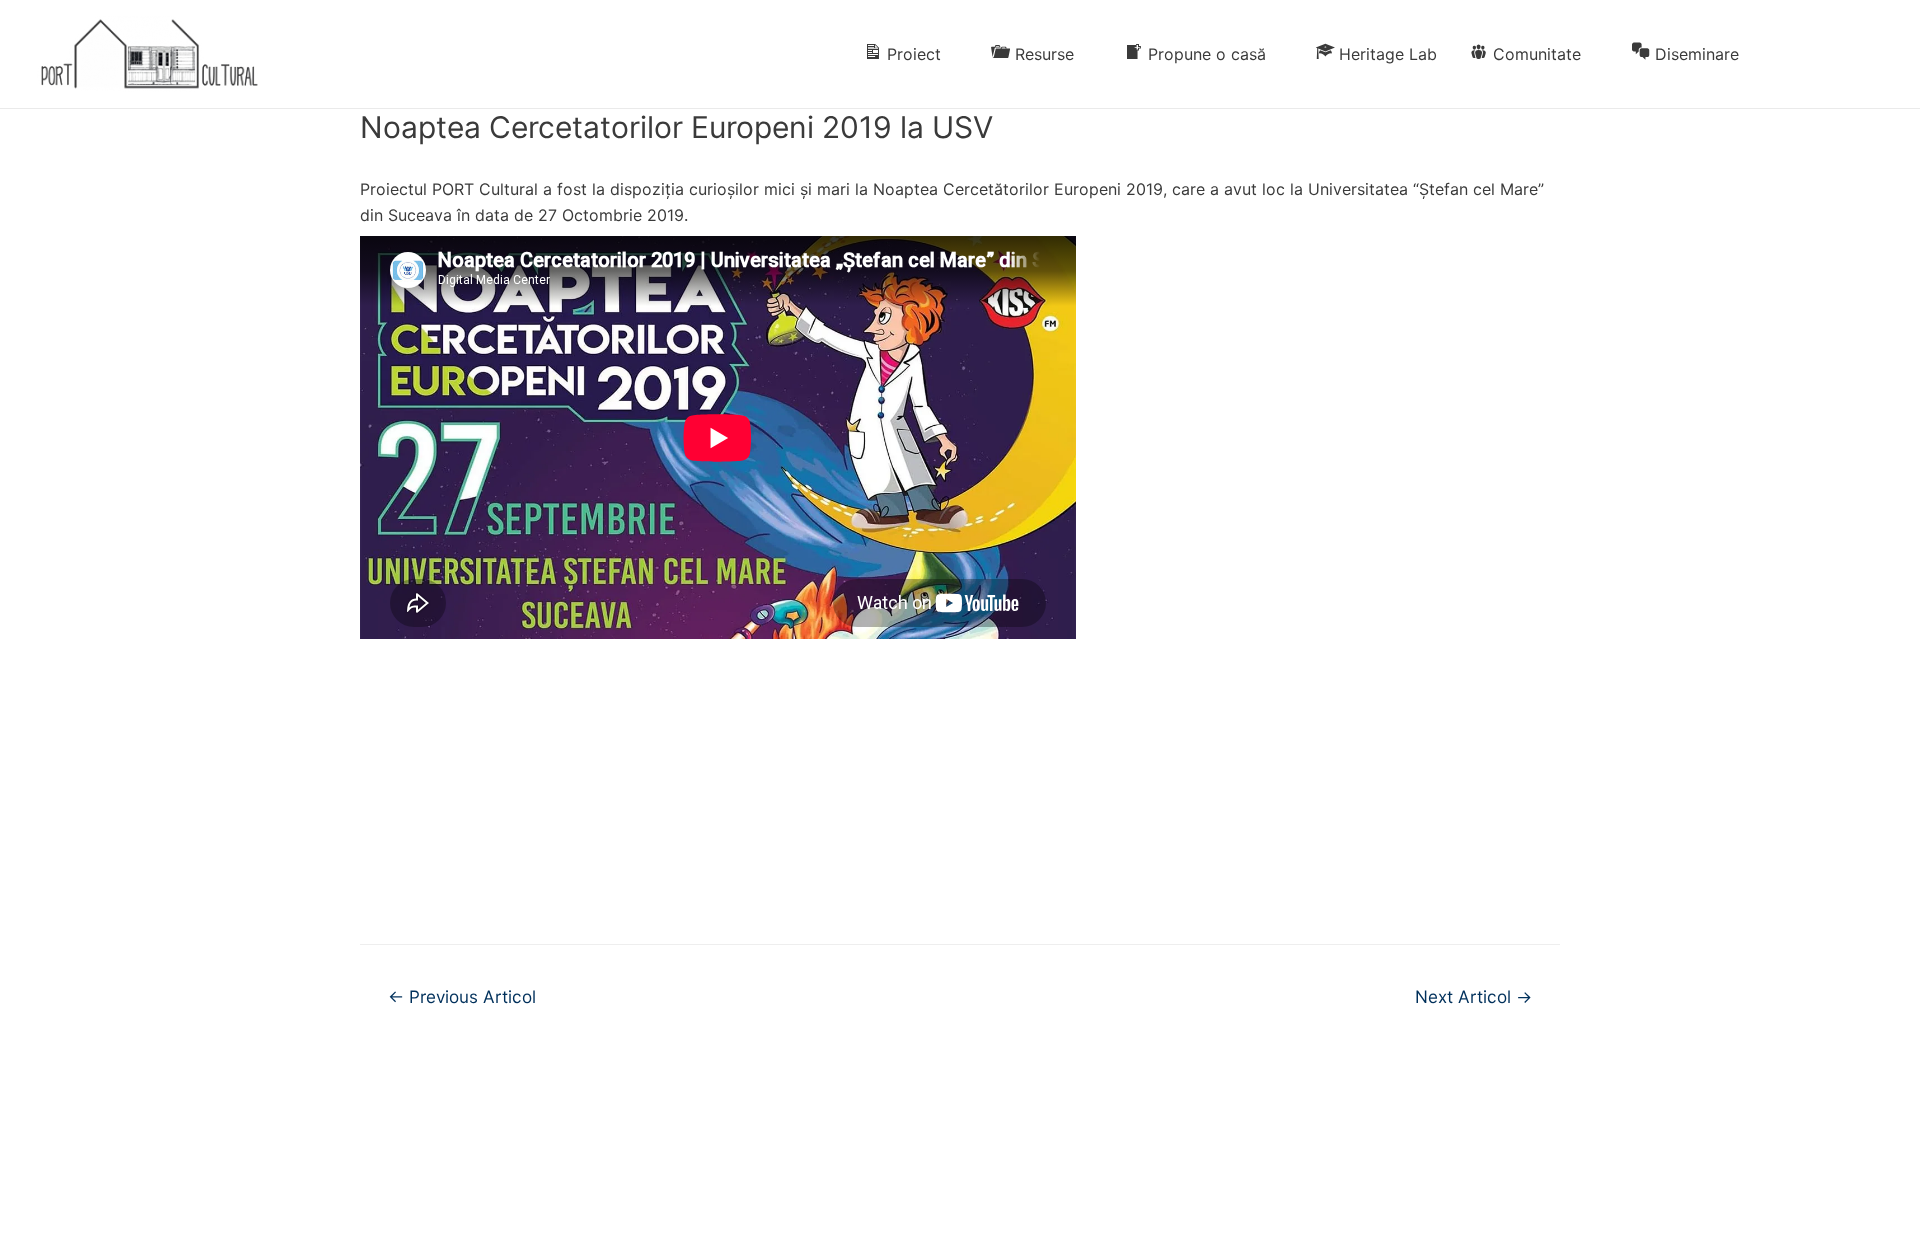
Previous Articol (462, 996)
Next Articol (1473, 996)
